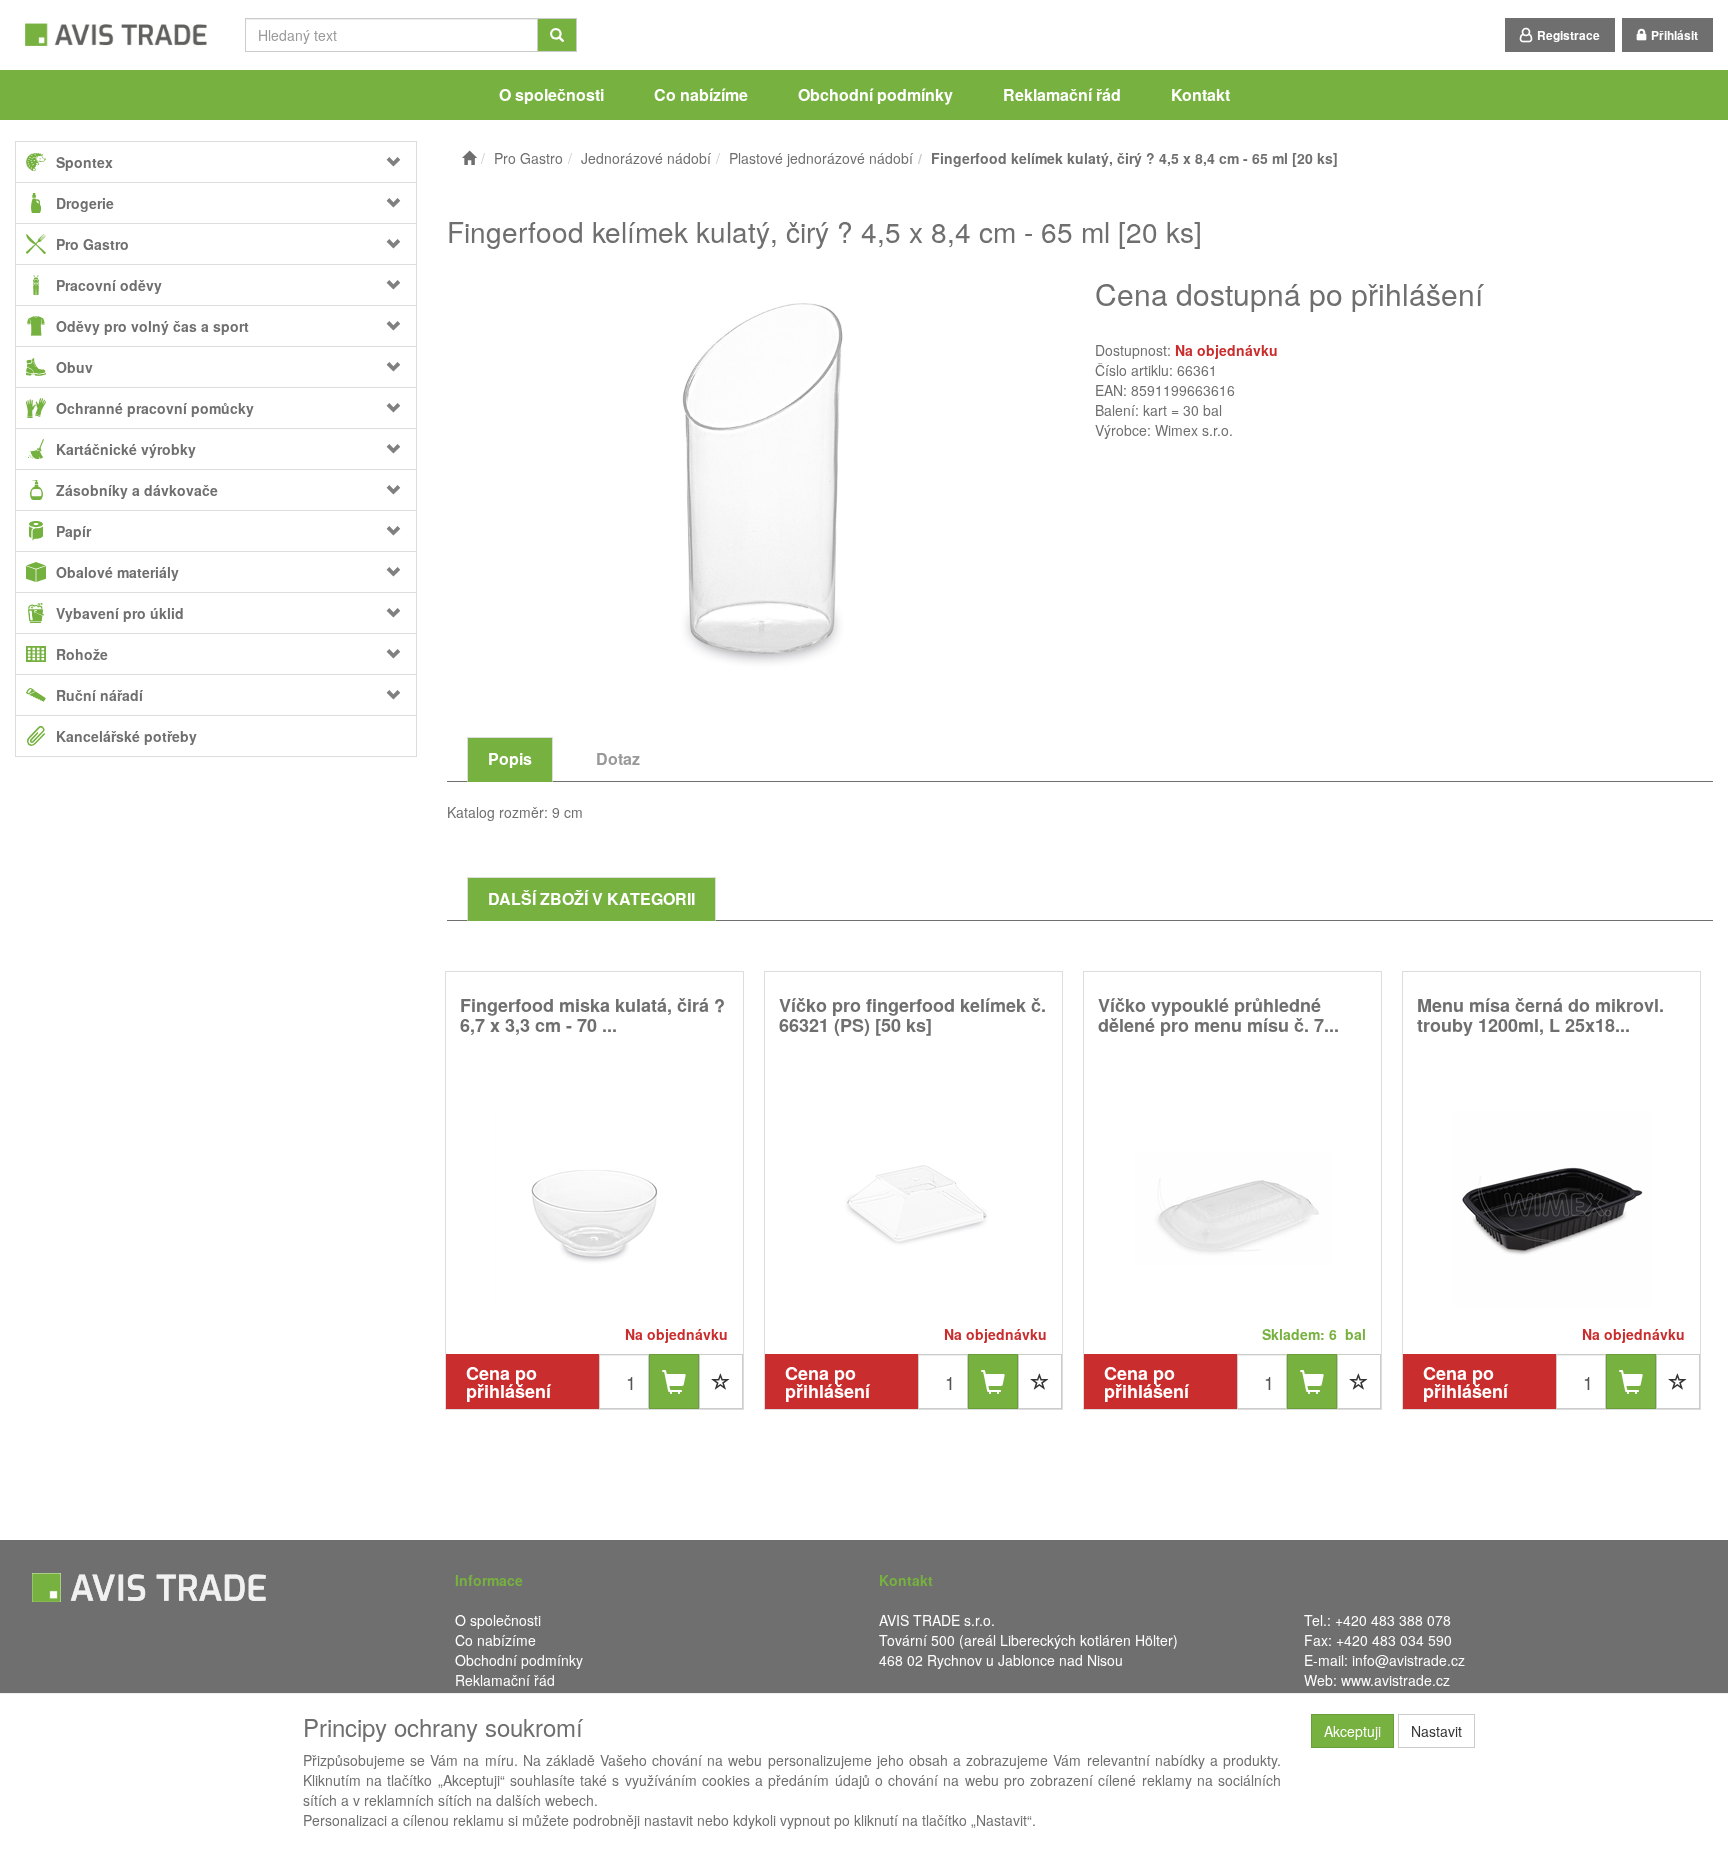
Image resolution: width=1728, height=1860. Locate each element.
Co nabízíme (701, 94)
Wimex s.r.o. (1194, 430)
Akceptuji (1352, 1731)
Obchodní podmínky (875, 94)
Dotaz (618, 758)
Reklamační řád (1062, 94)
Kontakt (1200, 94)
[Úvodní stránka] (469, 158)
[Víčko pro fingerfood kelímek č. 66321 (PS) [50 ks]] (914, 1208)
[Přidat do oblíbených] (721, 1381)
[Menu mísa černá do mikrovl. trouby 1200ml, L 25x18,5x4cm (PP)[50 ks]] (1552, 1208)
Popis (510, 758)
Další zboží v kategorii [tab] (591, 898)
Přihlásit (1674, 35)
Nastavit (1436, 1731)
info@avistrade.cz (1408, 1660)
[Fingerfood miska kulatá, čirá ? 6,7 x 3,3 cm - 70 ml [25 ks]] (595, 1208)
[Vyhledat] (557, 35)
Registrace (1568, 35)
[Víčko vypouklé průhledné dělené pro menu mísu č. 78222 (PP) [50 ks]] (1233, 1208)
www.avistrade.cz (1395, 1680)
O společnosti (551, 94)
